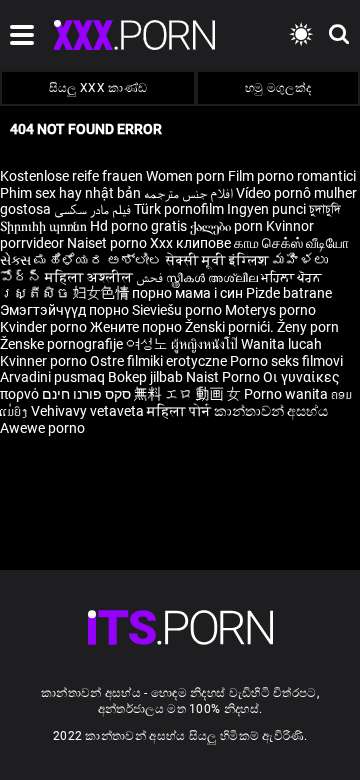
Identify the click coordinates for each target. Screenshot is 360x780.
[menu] (180, 627)
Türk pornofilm (179, 209)
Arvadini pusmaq (54, 377)
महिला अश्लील (90, 277)
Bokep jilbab (145, 377)
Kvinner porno (45, 361)
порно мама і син (187, 293)
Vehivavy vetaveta (89, 411)
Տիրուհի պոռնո (45, 226)
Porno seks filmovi (286, 361)
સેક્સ (15, 260)
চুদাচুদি (325, 209)
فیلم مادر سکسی (92, 209)
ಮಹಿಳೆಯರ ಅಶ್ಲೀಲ (100, 260)
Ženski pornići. (231, 327)
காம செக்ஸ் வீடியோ (291, 243)
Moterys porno (270, 310)
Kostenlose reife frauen (71, 176)
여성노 (148, 344)
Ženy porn (308, 327)
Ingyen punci (266, 209)
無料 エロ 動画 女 (187, 394)
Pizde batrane (289, 293)
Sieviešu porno (178, 310)
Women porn (187, 176)
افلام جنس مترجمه (188, 193)
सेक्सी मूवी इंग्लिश (217, 260)
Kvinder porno (45, 327)
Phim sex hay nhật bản (70, 193)
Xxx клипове (190, 243)
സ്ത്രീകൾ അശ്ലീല (213, 277)
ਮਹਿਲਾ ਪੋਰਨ (291, 277)
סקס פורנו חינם (86, 394)
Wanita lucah (281, 344)
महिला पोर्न (180, 411)
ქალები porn (228, 226)
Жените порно (137, 327)
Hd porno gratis (138, 226)
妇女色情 (102, 293)
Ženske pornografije (63, 344)
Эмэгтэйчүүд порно (66, 310)
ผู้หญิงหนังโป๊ (206, 344)
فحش (151, 277)
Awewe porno (42, 428)
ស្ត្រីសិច (36, 293)
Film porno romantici (292, 176)
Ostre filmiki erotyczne (158, 361)
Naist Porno (224, 377)
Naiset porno (108, 243)
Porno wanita (287, 394)
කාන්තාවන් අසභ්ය (271, 411)
